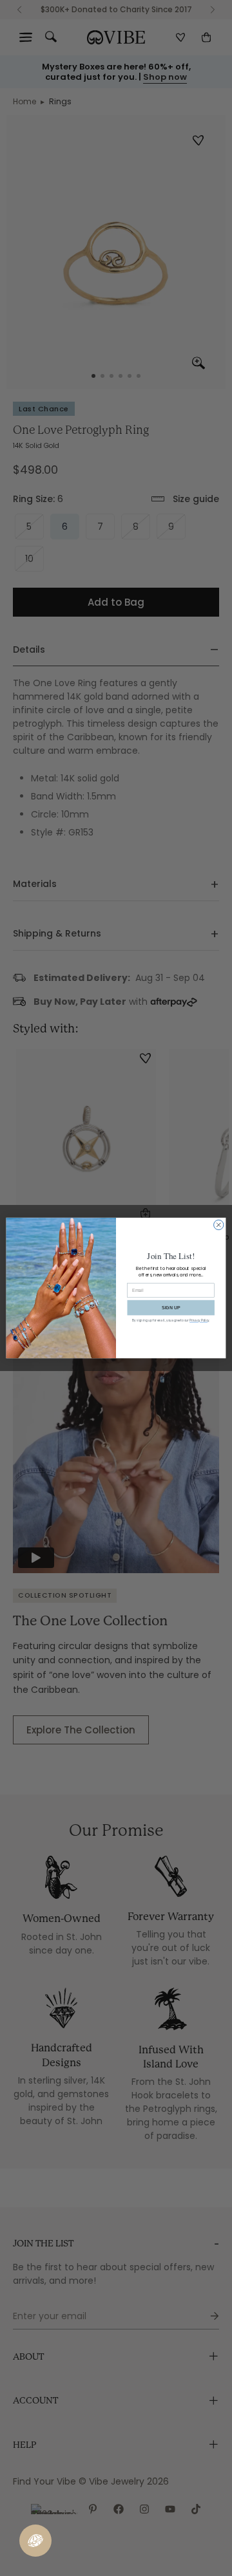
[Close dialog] (219, 1225)
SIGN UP (171, 1308)
